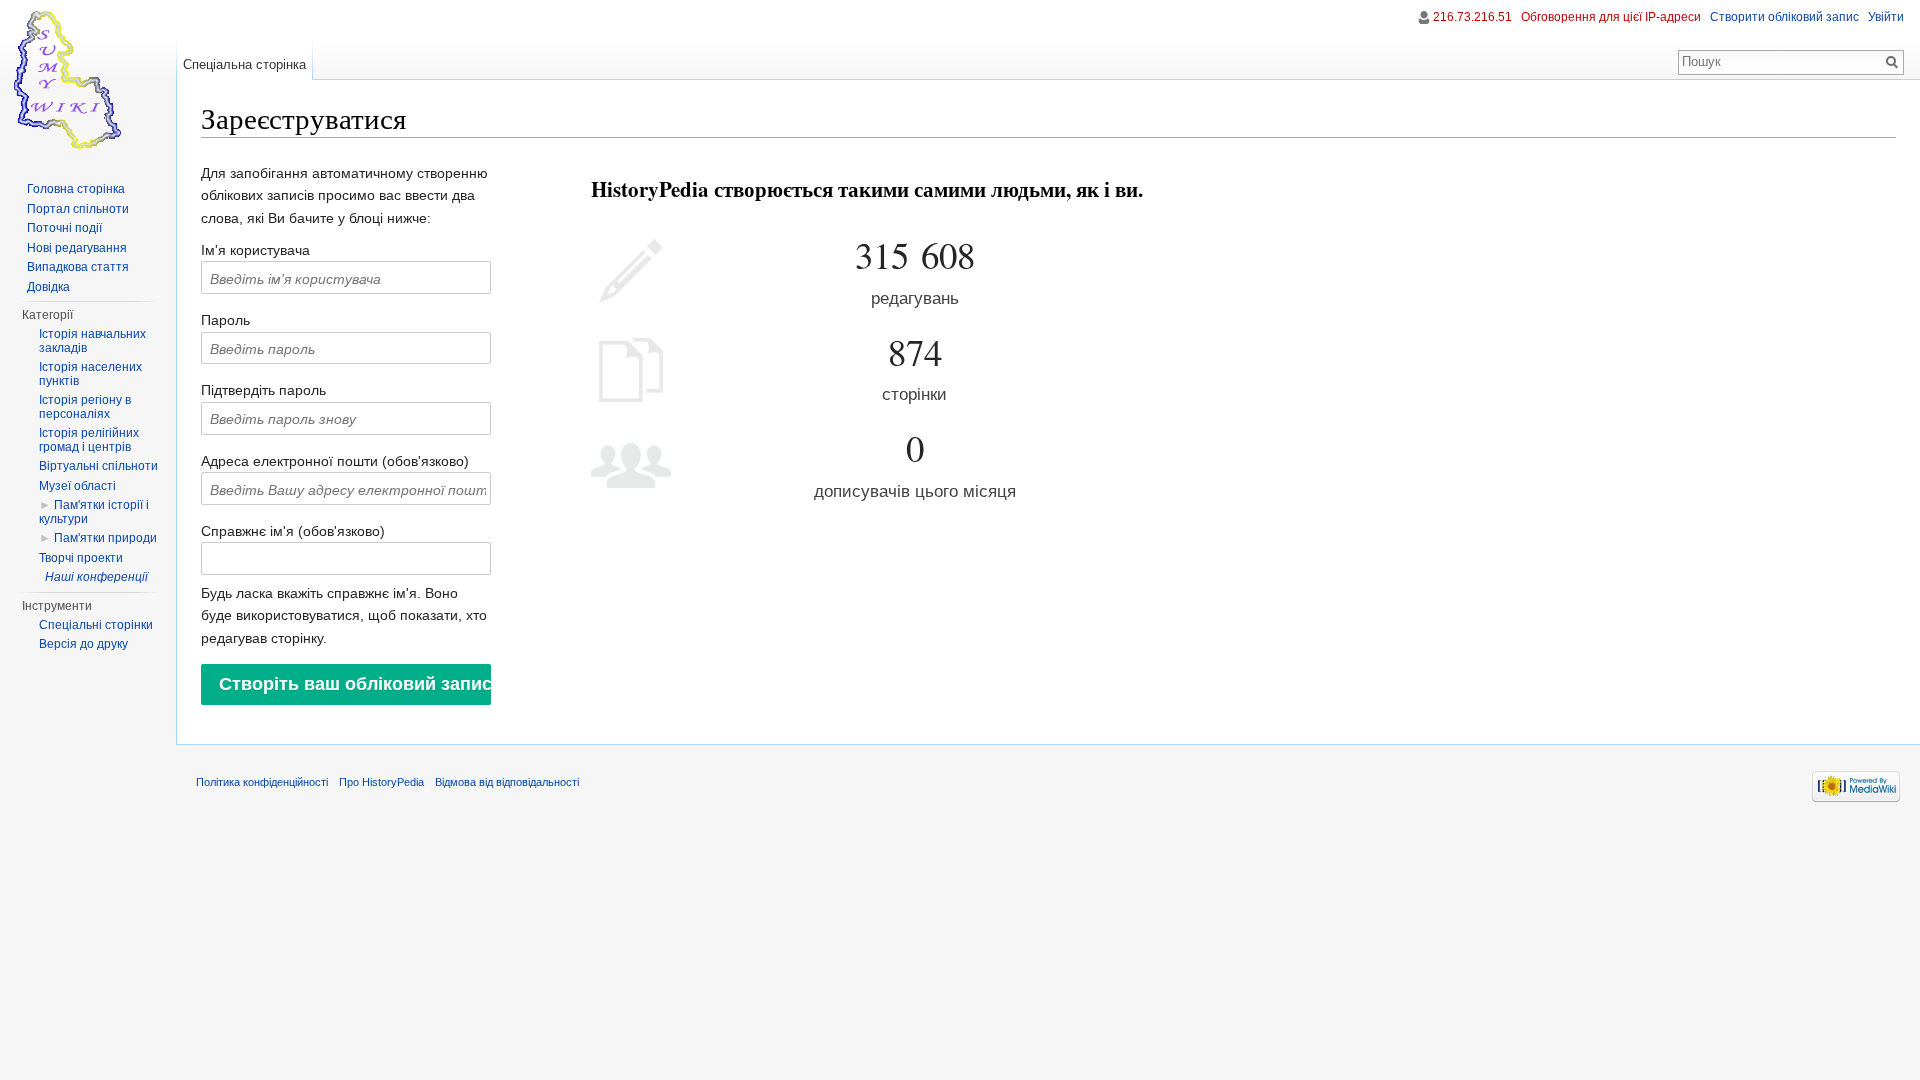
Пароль (225, 320)
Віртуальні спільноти (98, 466)
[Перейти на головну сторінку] (88, 80)
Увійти (1886, 17)
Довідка (48, 287)
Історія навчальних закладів (92, 341)
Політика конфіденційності (262, 782)
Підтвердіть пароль (263, 390)
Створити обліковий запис (1784, 17)
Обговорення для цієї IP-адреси (1611, 17)
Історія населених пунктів (90, 374)
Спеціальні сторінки (96, 625)
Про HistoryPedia (381, 782)
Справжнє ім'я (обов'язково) (293, 531)
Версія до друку (83, 644)
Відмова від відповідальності (507, 782)
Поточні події (64, 228)
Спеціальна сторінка (244, 64)
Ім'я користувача (255, 250)
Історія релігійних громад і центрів (89, 440)
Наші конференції (96, 577)
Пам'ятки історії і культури (94, 512)
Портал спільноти (78, 209)
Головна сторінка (76, 189)
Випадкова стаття (78, 267)
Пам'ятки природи (105, 538)
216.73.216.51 (1472, 17)
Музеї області (77, 486)
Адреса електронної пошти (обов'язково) (335, 461)
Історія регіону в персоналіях (85, 407)
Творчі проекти (81, 558)
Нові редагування (77, 248)
